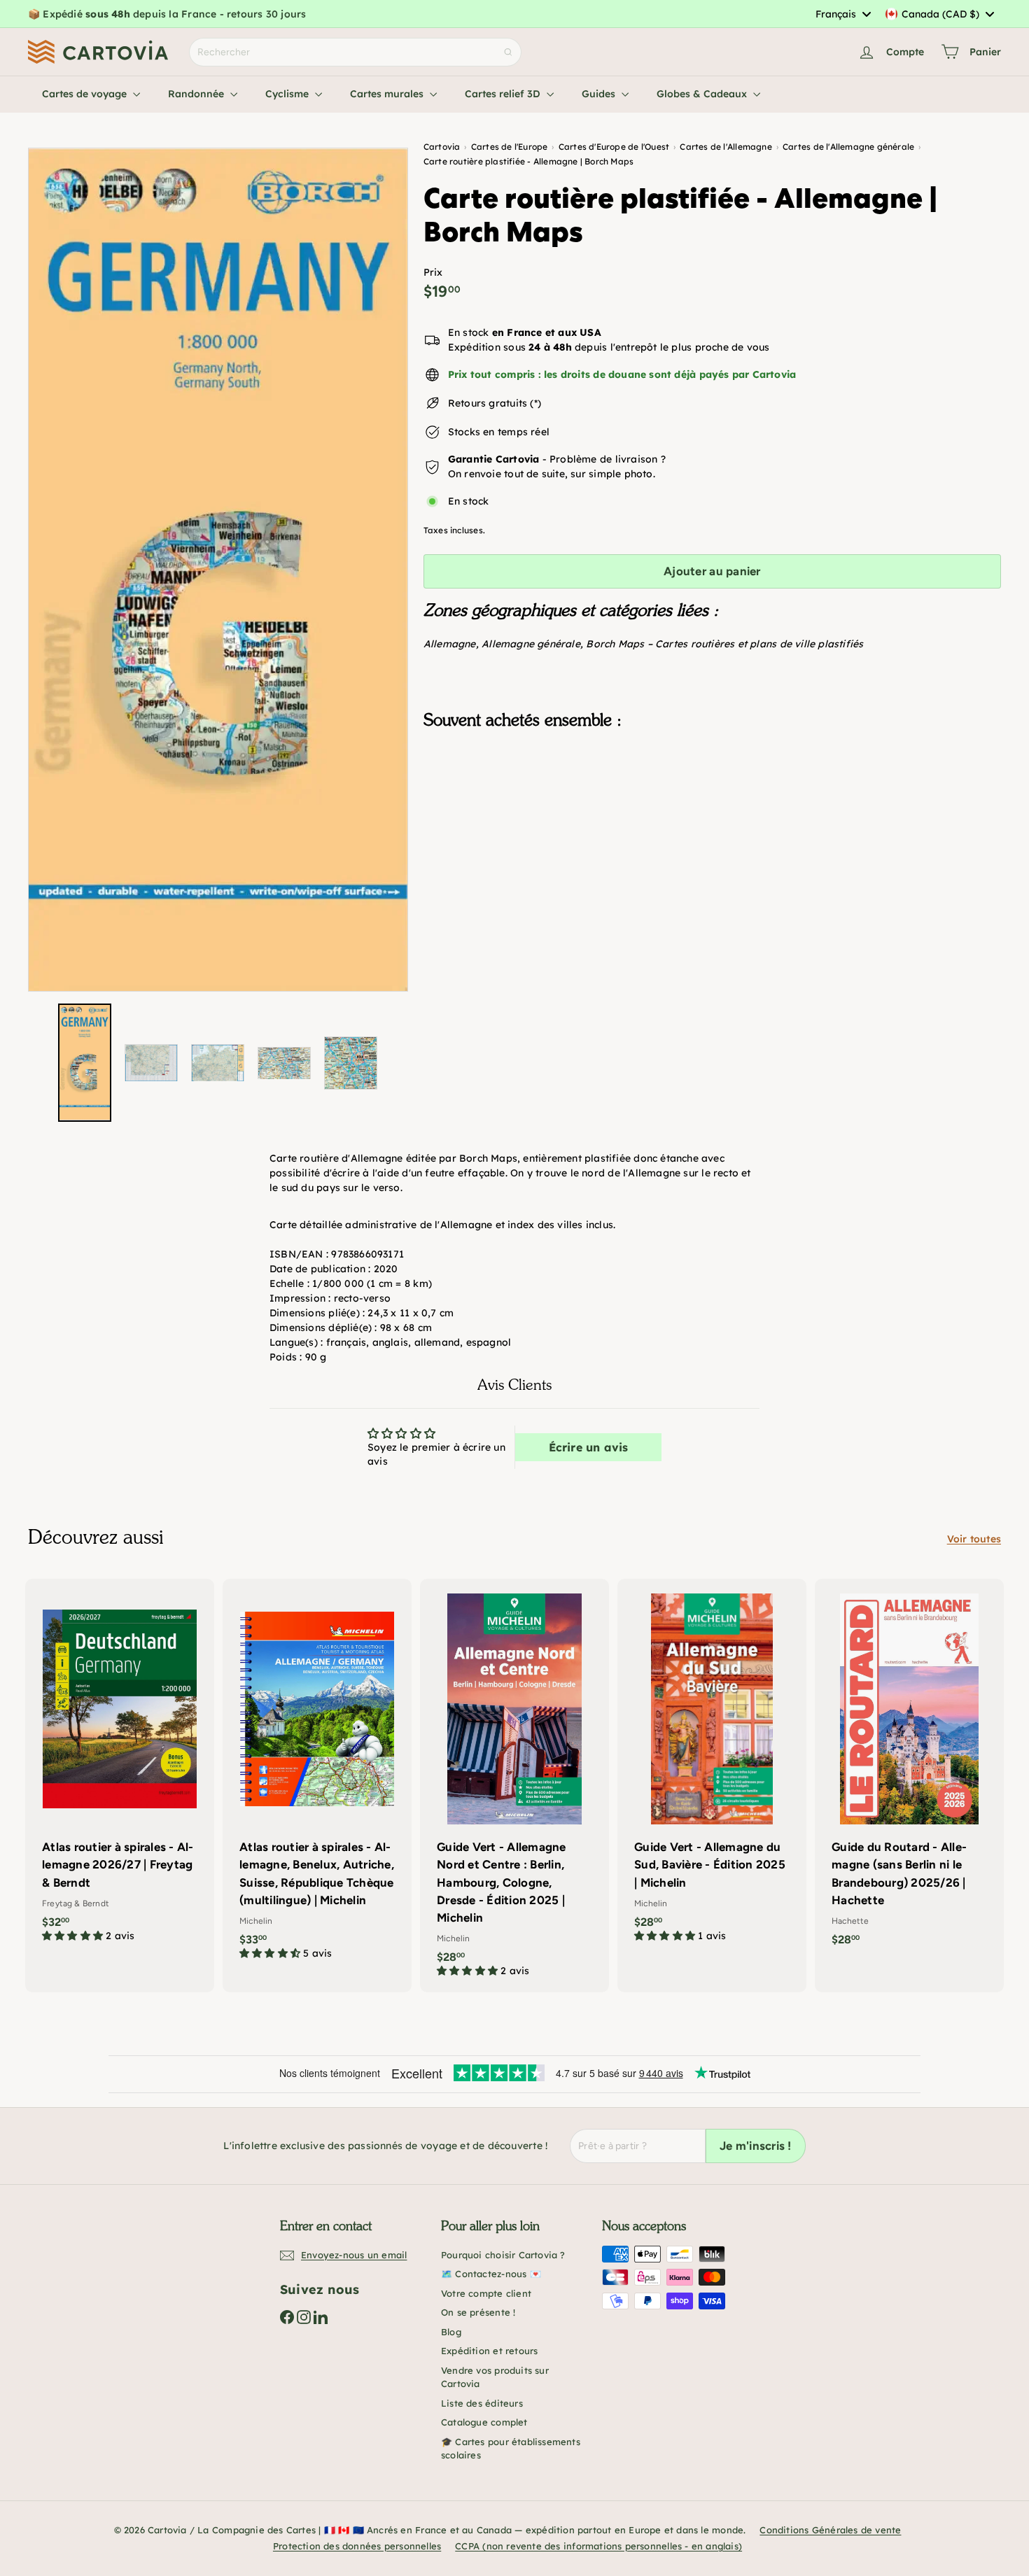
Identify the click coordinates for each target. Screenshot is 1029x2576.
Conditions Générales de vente (830, 2530)
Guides (600, 94)
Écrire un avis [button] (589, 1447)
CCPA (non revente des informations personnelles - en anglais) (598, 2546)
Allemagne (450, 644)
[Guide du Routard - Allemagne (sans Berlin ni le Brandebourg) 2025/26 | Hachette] (909, 1769)
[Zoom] (218, 570)
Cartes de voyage (86, 94)
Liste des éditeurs (482, 2403)
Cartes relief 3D (504, 94)
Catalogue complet (484, 2422)
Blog (451, 2332)
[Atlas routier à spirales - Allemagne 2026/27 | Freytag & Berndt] (120, 1768)
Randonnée (197, 94)
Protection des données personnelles (357, 2546)
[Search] (508, 52)
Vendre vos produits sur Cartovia (495, 2377)
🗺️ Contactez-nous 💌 (491, 2274)
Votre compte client (486, 2293)
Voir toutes (974, 1539)
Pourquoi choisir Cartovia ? (503, 2255)
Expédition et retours (489, 2351)
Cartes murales (388, 94)
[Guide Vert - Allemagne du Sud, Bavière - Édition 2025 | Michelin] (712, 1768)
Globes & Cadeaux (703, 94)
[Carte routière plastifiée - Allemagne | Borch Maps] (712, 810)
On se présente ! (478, 2312)
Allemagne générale (531, 644)
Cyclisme (288, 94)
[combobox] (843, 14)
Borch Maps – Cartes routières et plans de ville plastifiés (724, 644)
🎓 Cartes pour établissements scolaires (511, 2449)
